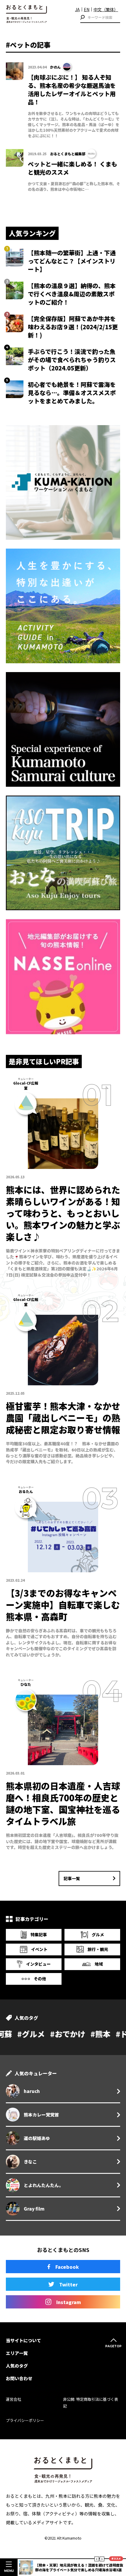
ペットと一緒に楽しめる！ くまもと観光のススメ (73, 168)
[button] (97, 2559)
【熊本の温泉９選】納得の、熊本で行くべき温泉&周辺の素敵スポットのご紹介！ (72, 294)
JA (77, 9)
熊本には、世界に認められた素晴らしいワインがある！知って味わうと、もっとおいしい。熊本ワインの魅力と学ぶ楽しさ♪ (63, 1213)
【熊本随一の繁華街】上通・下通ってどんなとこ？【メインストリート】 (72, 261)
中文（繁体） (106, 9)
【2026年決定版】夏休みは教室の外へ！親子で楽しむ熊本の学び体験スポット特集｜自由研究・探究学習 (78, 2567)
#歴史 (111, 2034)
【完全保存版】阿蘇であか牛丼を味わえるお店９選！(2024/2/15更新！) (73, 327)
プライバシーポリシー (25, 2420)
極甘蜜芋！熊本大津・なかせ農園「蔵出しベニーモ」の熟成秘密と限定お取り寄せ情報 (63, 1418)
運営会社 (13, 2399)
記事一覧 (72, 1878)
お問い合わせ (19, 2378)
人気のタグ (17, 2366)
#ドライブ (79, 2034)
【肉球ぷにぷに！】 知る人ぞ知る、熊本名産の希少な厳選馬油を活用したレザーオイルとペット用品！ (72, 90)
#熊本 (46, 2034)
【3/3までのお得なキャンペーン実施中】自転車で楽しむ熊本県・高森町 (63, 1605)
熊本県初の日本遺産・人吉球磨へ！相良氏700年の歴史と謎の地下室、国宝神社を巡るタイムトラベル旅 (63, 1803)
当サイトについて (23, 2340)
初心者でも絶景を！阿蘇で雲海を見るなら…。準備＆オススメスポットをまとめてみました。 (72, 393)
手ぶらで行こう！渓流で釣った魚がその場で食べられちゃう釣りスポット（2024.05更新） (72, 360)
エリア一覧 (17, 2353)
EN (87, 9)
